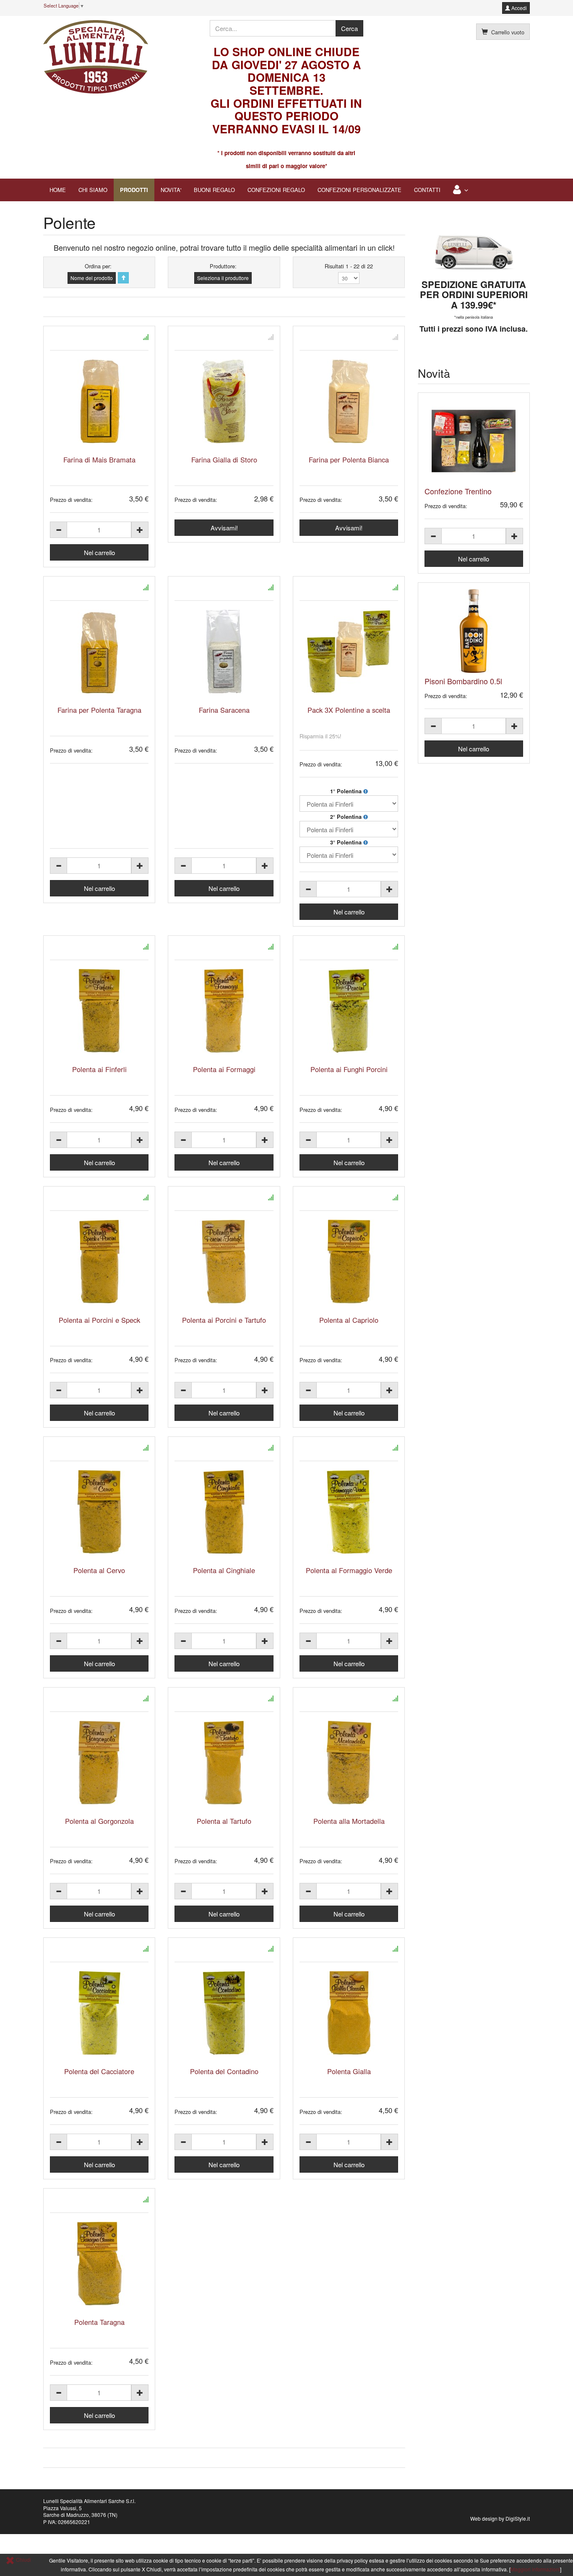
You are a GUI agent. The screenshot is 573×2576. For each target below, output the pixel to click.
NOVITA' (171, 190)
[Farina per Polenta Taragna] (99, 652)
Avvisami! (224, 528)
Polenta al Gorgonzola (99, 1821)
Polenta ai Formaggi (224, 1069)
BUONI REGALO (214, 190)
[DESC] (123, 278)
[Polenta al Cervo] (99, 1512)
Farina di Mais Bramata (99, 460)
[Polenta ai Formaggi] (224, 1011)
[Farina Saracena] (224, 652)
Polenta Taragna (99, 2322)
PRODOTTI (134, 190)
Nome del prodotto (92, 278)
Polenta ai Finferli (99, 1069)
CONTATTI (427, 190)
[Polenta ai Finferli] (99, 1011)
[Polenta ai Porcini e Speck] (99, 1262)
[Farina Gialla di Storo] (224, 401)
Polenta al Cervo (99, 1570)
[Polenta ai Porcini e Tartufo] (224, 1262)
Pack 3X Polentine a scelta (349, 710)
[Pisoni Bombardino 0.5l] (474, 631)
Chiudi (23, 2559)
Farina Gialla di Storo (224, 460)
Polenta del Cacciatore (99, 2071)
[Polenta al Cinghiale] (224, 1512)
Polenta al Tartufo (224, 1821)
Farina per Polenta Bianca (349, 460)
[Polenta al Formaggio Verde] (349, 1512)
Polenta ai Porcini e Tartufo (224, 1320)
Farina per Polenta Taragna (99, 710)
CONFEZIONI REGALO (276, 190)
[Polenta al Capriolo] (349, 1262)
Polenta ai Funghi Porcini (349, 1069)
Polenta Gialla (349, 2071)
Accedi (518, 8)
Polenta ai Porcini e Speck (99, 1320)
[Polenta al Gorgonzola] (99, 1763)
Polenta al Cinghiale (224, 1570)
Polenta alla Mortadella (349, 1821)
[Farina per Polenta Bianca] (349, 401)
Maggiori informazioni (535, 2569)
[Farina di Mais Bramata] (99, 401)
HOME (58, 190)
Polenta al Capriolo (349, 1320)
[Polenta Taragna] (99, 2264)
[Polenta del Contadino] (224, 2013)
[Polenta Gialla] (349, 2013)
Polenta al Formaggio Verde (349, 1570)
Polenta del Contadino (224, 2071)
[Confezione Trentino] (474, 441)
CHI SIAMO (93, 190)
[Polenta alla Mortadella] (349, 1763)
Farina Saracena (224, 710)
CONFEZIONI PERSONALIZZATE (359, 190)
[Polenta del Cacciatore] (99, 2013)
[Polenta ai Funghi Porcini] (349, 1011)
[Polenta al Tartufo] (224, 1763)
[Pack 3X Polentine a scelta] (349, 652)
